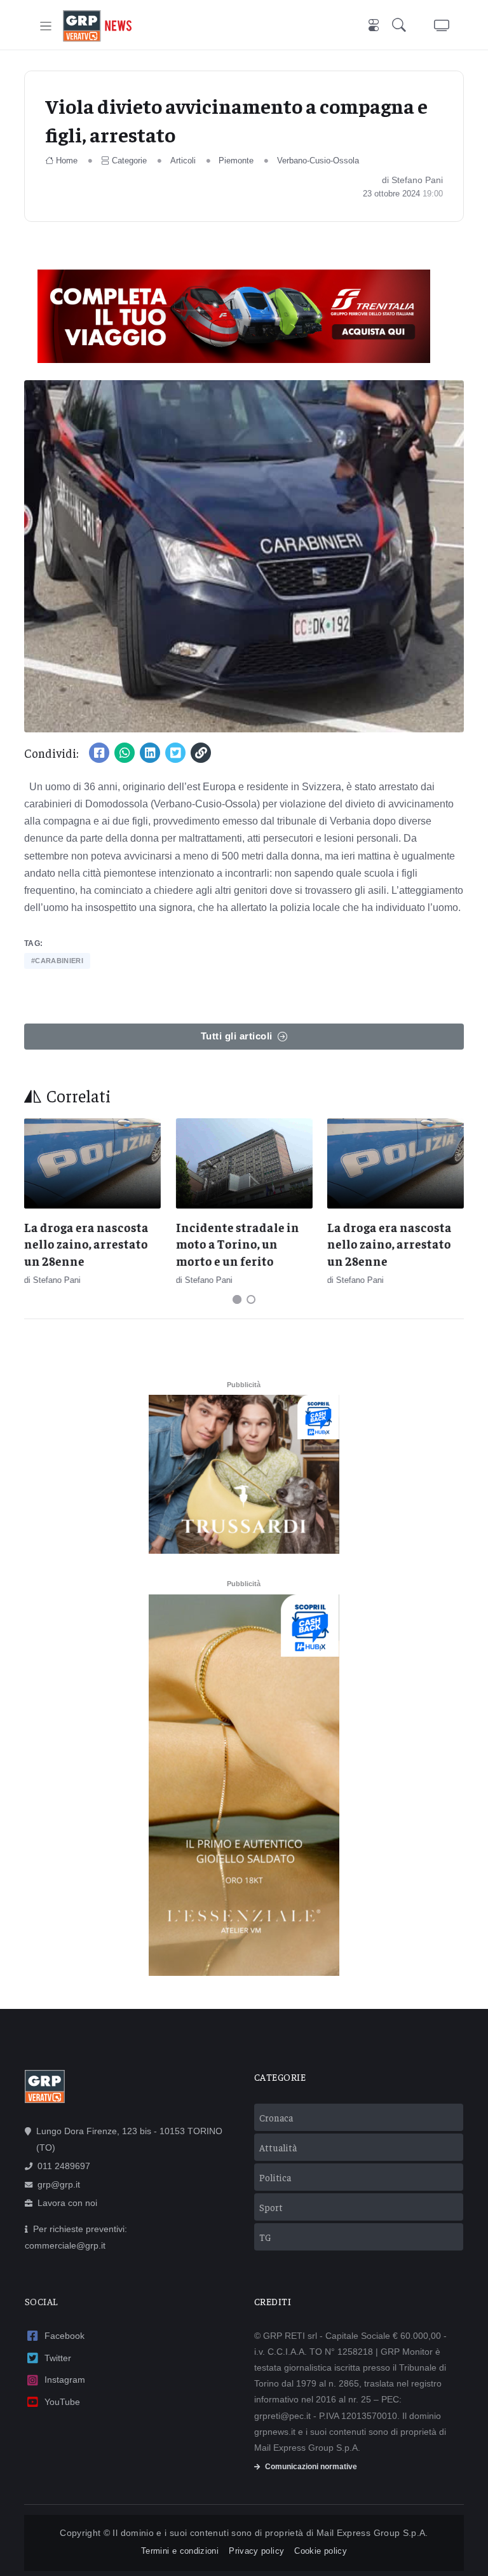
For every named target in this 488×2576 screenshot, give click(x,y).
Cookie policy (321, 2551)
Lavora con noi (67, 2203)
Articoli (183, 161)
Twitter (58, 2358)
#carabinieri (57, 961)
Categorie (129, 161)
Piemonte (236, 161)
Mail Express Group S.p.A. (372, 2533)
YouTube (62, 2402)
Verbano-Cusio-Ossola (318, 161)
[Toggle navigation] (46, 26)
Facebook (64, 2336)
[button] (402, 26)
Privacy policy (256, 2551)
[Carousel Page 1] (237, 1299)
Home (67, 161)
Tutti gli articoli (237, 1036)
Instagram (65, 2380)
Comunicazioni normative (311, 2467)
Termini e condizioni (180, 2551)
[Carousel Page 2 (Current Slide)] (251, 1299)
